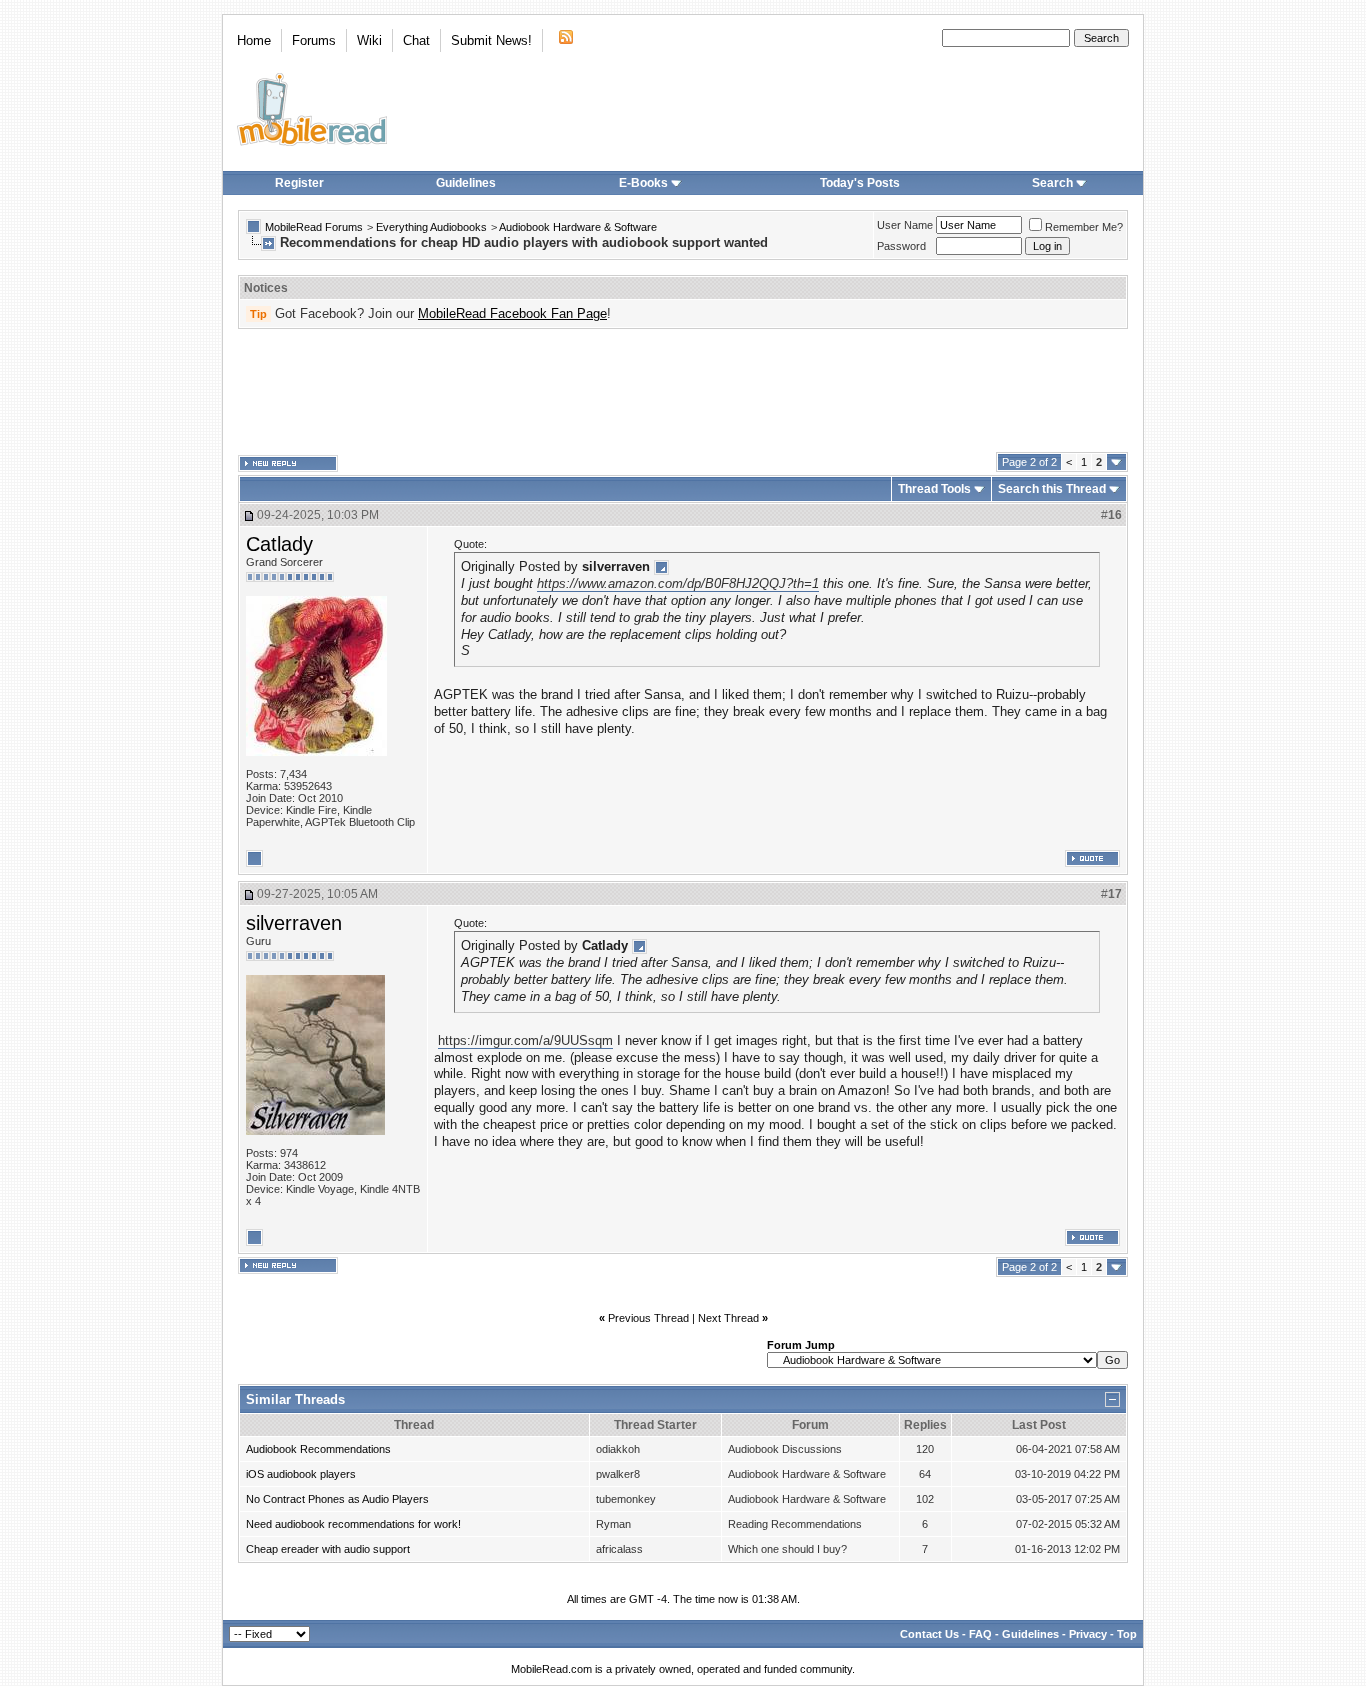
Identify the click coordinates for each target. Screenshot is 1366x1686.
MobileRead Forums (314, 227)
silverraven (294, 923)
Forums (314, 40)
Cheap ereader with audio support (328, 1549)
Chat (416, 40)
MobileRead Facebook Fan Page (512, 313)
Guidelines (466, 183)
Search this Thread (1052, 489)
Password (901, 246)
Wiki (369, 40)
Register (299, 183)
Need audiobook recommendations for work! (353, 1524)
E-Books (643, 183)
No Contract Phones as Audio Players (337, 1499)
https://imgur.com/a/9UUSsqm (525, 1040)
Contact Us (929, 1634)
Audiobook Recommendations (318, 1449)
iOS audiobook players (301, 1474)
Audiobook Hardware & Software (578, 227)
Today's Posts (860, 183)
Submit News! (491, 40)
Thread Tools (934, 489)
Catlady (279, 544)
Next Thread (728, 1318)
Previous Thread (648, 1318)
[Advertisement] (683, 391)
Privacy (1088, 1634)
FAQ (980, 1634)
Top (1127, 1634)
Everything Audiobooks (431, 227)
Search (1052, 183)
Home (254, 40)
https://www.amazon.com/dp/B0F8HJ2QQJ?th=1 (678, 583)
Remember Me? (1084, 227)
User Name (905, 225)
